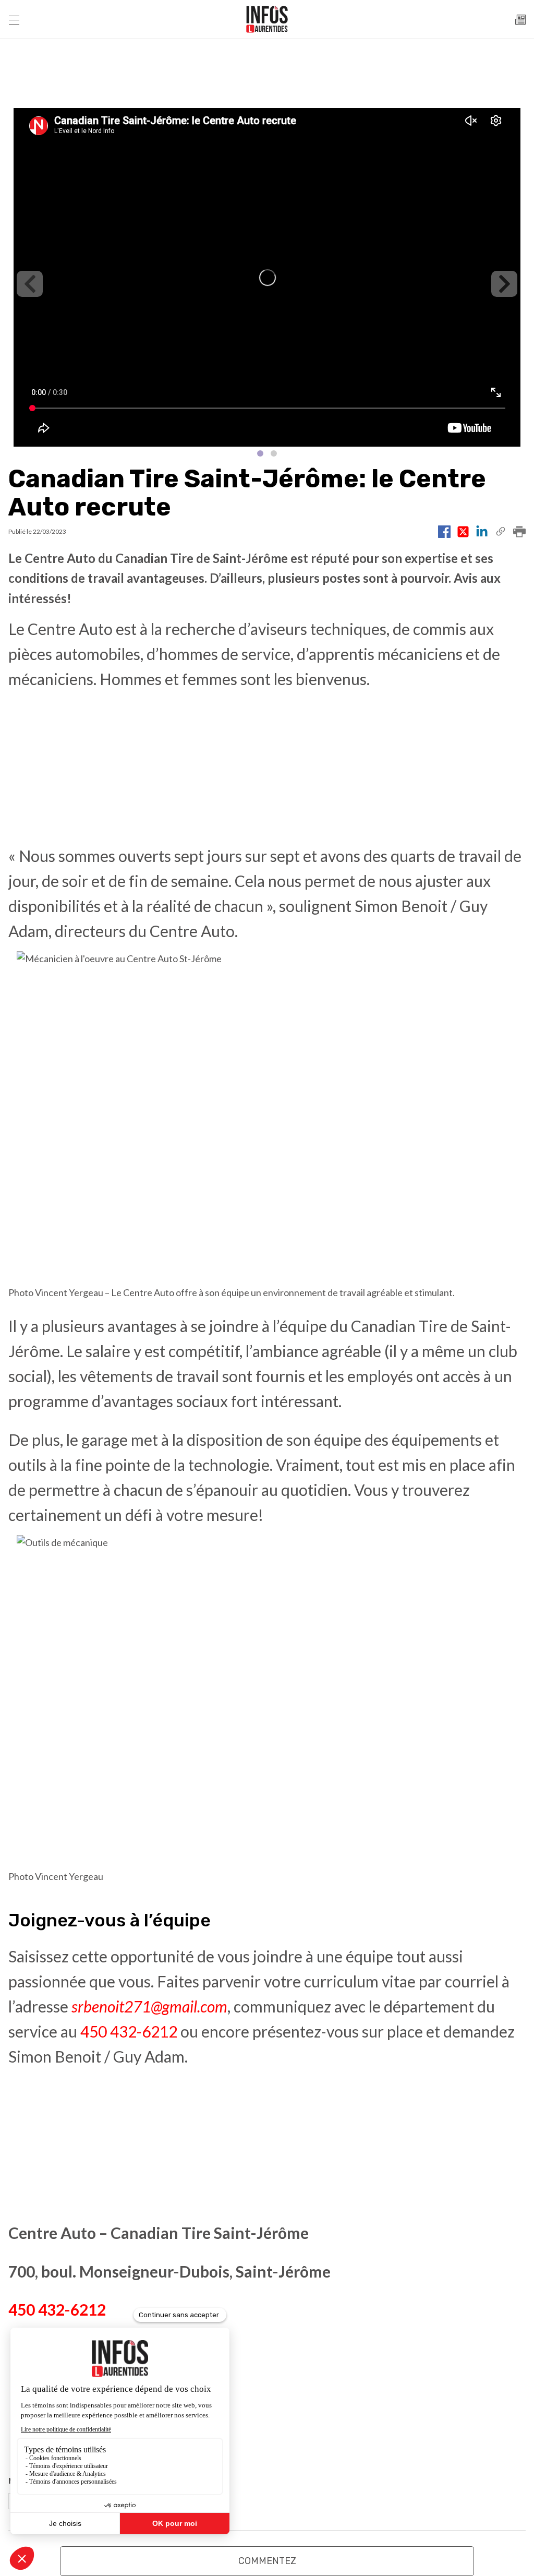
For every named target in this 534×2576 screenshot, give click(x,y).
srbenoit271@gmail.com (149, 2006)
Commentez (267, 2561)
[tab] (260, 453)
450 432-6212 (129, 2031)
